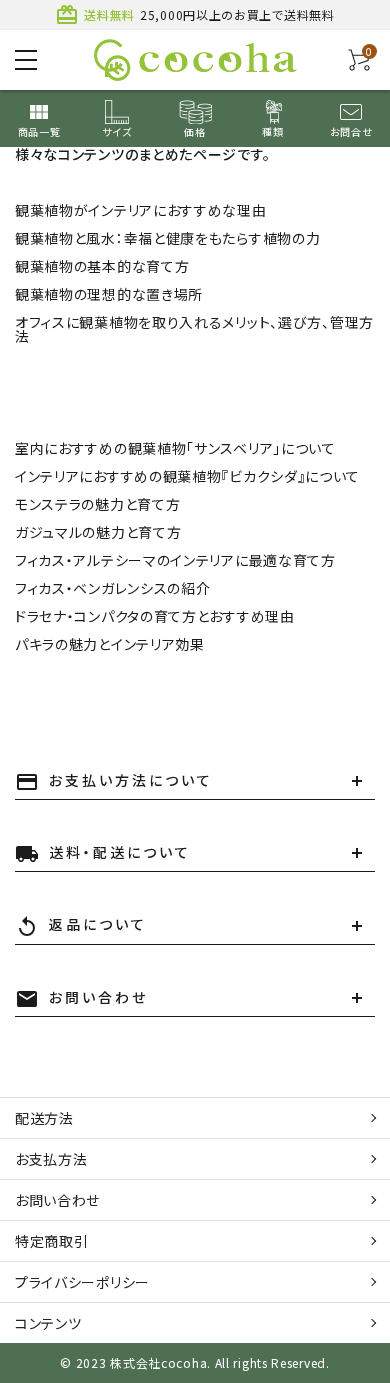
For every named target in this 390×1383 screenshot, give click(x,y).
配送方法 (44, 1118)
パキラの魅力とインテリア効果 (110, 644)
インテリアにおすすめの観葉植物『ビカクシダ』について (187, 476)
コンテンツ (48, 1323)
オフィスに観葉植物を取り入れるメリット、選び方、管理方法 (194, 329)
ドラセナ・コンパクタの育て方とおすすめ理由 (155, 616)
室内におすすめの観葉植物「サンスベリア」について (175, 448)
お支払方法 (51, 1159)
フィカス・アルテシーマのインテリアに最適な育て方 (175, 560)
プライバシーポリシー (82, 1282)
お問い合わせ (57, 1200)
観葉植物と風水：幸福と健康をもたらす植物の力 (167, 238)
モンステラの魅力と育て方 (97, 504)
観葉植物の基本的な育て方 (102, 266)
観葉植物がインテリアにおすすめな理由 (141, 210)
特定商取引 (52, 1241)
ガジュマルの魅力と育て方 (98, 532)
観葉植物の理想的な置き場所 (109, 294)
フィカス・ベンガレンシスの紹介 (113, 588)
